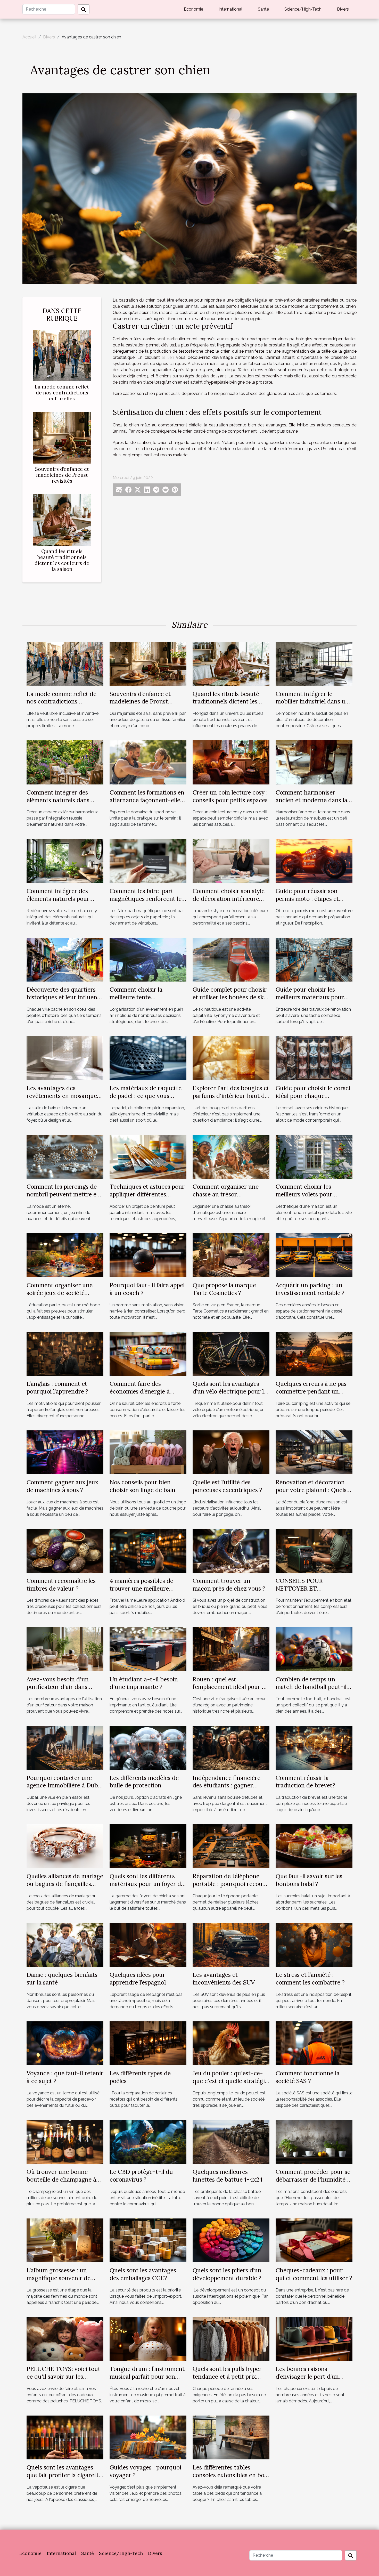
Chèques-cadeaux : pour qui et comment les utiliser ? (314, 2274)
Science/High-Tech (303, 9)
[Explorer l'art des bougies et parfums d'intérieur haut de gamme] (231, 1058)
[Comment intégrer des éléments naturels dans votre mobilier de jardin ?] (65, 762)
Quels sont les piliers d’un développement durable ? (227, 2274)
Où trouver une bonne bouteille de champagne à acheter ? (61, 2179)
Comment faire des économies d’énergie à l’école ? (140, 1391)
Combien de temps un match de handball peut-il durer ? (311, 1687)
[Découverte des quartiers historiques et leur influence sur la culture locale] (65, 959)
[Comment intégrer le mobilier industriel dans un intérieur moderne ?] (314, 664)
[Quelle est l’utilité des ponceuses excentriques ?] (231, 1452)
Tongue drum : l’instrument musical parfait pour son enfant (147, 2376)
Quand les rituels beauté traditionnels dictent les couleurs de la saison (62, 560)
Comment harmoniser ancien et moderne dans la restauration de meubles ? (311, 800)
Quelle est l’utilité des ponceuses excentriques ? (227, 1486)
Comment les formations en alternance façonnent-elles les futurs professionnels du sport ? (147, 804)
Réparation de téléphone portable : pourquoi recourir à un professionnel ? (231, 1884)
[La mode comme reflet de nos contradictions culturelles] (62, 355)
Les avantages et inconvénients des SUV (224, 1978)
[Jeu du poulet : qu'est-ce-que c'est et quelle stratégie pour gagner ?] (231, 2043)
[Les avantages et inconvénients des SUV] (231, 1944)
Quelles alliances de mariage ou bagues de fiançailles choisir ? (65, 1884)
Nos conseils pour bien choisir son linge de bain (142, 1486)
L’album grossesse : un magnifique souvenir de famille (59, 2278)
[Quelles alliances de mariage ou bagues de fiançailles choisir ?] (65, 1846)
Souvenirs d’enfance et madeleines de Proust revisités (62, 475)
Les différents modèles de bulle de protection (144, 1782)
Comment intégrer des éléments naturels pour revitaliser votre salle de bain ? (59, 902)
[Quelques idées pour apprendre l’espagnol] (148, 1944)
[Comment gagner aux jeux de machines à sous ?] (65, 1452)
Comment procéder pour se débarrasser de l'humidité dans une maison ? (313, 2179)
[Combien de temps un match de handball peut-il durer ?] (314, 1649)
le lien (168, 357)
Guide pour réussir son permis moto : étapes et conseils (307, 899)
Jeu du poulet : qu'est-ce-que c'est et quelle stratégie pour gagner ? (230, 2081)
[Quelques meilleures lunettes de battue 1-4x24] (231, 2141)
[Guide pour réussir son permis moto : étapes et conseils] (314, 861)
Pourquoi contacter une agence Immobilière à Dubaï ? (65, 1785)
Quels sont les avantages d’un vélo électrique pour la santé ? (230, 1391)
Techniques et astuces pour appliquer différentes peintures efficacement (147, 1194)
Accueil (29, 37)
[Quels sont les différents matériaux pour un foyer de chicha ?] (148, 1846)
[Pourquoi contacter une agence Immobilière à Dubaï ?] (65, 1748)
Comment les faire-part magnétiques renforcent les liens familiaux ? (147, 899)
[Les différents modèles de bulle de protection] (148, 1748)
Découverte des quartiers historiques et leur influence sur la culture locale (65, 997)
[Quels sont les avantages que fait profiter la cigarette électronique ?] (65, 2437)
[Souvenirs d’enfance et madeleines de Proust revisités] (62, 437)
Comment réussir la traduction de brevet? (305, 1782)
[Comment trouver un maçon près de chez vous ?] (231, 1550)
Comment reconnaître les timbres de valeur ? (61, 1585)
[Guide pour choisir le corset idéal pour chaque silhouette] (314, 1058)
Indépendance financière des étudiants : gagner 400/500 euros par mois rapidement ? (226, 1789)
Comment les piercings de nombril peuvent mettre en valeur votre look (63, 1194)
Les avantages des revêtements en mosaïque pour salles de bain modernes (62, 1100)
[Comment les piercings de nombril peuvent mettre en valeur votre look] (65, 1156)
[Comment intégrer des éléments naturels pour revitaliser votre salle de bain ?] (65, 861)
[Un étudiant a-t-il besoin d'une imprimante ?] (148, 1649)
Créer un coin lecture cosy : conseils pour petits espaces (230, 796)
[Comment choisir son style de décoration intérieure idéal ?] (231, 861)
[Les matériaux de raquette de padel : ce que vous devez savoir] (148, 1058)
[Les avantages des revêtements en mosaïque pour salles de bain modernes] (65, 1058)
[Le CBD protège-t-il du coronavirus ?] (148, 2141)
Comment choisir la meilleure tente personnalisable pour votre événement (146, 1001)
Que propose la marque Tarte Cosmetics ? (224, 1289)
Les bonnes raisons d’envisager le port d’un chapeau (307, 2376)
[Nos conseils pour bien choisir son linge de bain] (148, 1452)
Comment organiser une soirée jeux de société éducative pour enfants (60, 1293)
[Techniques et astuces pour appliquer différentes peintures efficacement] (148, 1156)
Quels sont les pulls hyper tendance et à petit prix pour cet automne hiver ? (227, 2376)
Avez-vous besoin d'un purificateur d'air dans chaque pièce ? (58, 1687)
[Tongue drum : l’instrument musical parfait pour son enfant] (148, 2339)
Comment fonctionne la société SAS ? (308, 2077)
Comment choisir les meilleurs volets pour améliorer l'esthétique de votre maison (310, 1198)
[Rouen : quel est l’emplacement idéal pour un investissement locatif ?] (231, 1649)
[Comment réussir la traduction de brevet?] (314, 1748)
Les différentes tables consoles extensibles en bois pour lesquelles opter (230, 2475)
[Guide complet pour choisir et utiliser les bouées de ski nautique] (231, 959)
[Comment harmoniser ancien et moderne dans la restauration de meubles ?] (314, 762)
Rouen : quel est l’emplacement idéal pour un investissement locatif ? (231, 1687)
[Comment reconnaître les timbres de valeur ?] (65, 1550)
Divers (343, 9)
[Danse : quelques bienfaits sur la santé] (65, 1944)
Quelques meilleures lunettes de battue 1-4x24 (228, 2176)
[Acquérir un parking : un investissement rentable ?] (314, 1255)
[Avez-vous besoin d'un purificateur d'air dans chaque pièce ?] (65, 1649)
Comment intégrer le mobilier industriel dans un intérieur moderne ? (312, 702)
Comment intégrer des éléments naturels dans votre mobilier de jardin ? (61, 800)
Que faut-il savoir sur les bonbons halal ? (309, 1880)
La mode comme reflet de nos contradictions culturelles (62, 393)
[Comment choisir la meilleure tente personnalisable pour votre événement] (148, 959)
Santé (263, 9)
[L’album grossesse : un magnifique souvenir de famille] (65, 2240)
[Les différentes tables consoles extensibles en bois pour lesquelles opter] (231, 2437)
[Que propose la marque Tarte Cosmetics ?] (231, 1255)
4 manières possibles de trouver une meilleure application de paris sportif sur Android (146, 1592)
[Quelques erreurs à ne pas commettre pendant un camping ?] (314, 1353)
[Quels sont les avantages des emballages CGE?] (148, 2240)
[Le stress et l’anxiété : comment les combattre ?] (314, 1944)
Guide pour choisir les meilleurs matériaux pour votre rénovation (310, 997)
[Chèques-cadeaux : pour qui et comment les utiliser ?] (314, 2240)
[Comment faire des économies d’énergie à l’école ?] (148, 1353)
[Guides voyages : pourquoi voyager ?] (148, 2437)
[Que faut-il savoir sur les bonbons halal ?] (314, 1846)
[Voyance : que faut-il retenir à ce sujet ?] (65, 2043)
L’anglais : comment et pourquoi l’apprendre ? (57, 1387)
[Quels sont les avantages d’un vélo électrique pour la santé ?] (231, 1353)
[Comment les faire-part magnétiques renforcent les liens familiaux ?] (148, 861)
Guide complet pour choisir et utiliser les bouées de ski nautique (230, 997)
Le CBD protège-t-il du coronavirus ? (141, 2176)
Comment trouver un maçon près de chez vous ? (229, 1585)
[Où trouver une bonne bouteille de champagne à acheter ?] (65, 2141)
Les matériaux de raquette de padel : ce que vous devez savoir (146, 1096)
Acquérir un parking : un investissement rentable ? (310, 1289)
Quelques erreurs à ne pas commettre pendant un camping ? (311, 1391)
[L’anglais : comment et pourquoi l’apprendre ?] (65, 1353)
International (230, 9)
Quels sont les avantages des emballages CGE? (143, 2274)
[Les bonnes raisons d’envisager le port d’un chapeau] (314, 2339)
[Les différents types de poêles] (148, 2043)
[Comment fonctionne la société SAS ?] (314, 2043)
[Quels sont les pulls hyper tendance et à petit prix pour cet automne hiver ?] (231, 2339)
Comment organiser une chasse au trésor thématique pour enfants (226, 1194)
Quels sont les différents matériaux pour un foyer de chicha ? (147, 1884)
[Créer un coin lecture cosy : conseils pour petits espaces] (231, 762)
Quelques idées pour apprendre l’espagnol (138, 1978)
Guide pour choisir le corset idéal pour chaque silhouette (313, 1096)
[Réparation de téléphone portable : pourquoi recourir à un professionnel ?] (231, 1846)
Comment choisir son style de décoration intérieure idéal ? (229, 899)
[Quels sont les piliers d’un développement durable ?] (231, 2240)
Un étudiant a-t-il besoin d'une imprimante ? (144, 1683)
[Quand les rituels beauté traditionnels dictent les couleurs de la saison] (62, 520)
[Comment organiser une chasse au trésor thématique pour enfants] (231, 1156)
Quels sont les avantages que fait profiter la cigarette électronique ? (64, 2475)
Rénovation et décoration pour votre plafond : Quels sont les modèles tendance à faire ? (314, 1494)
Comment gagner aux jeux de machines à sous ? (62, 1486)
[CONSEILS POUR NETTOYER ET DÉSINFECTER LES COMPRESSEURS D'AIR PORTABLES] (314, 1550)
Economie (193, 9)
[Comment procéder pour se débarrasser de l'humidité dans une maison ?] (314, 2141)
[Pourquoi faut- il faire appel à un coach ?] (148, 1255)
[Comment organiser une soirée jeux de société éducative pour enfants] (65, 1255)
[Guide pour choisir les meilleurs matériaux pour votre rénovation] (314, 959)
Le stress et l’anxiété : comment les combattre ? (310, 1978)
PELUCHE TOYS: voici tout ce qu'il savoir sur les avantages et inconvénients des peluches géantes (64, 2380)
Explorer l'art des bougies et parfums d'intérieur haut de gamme (231, 1096)
